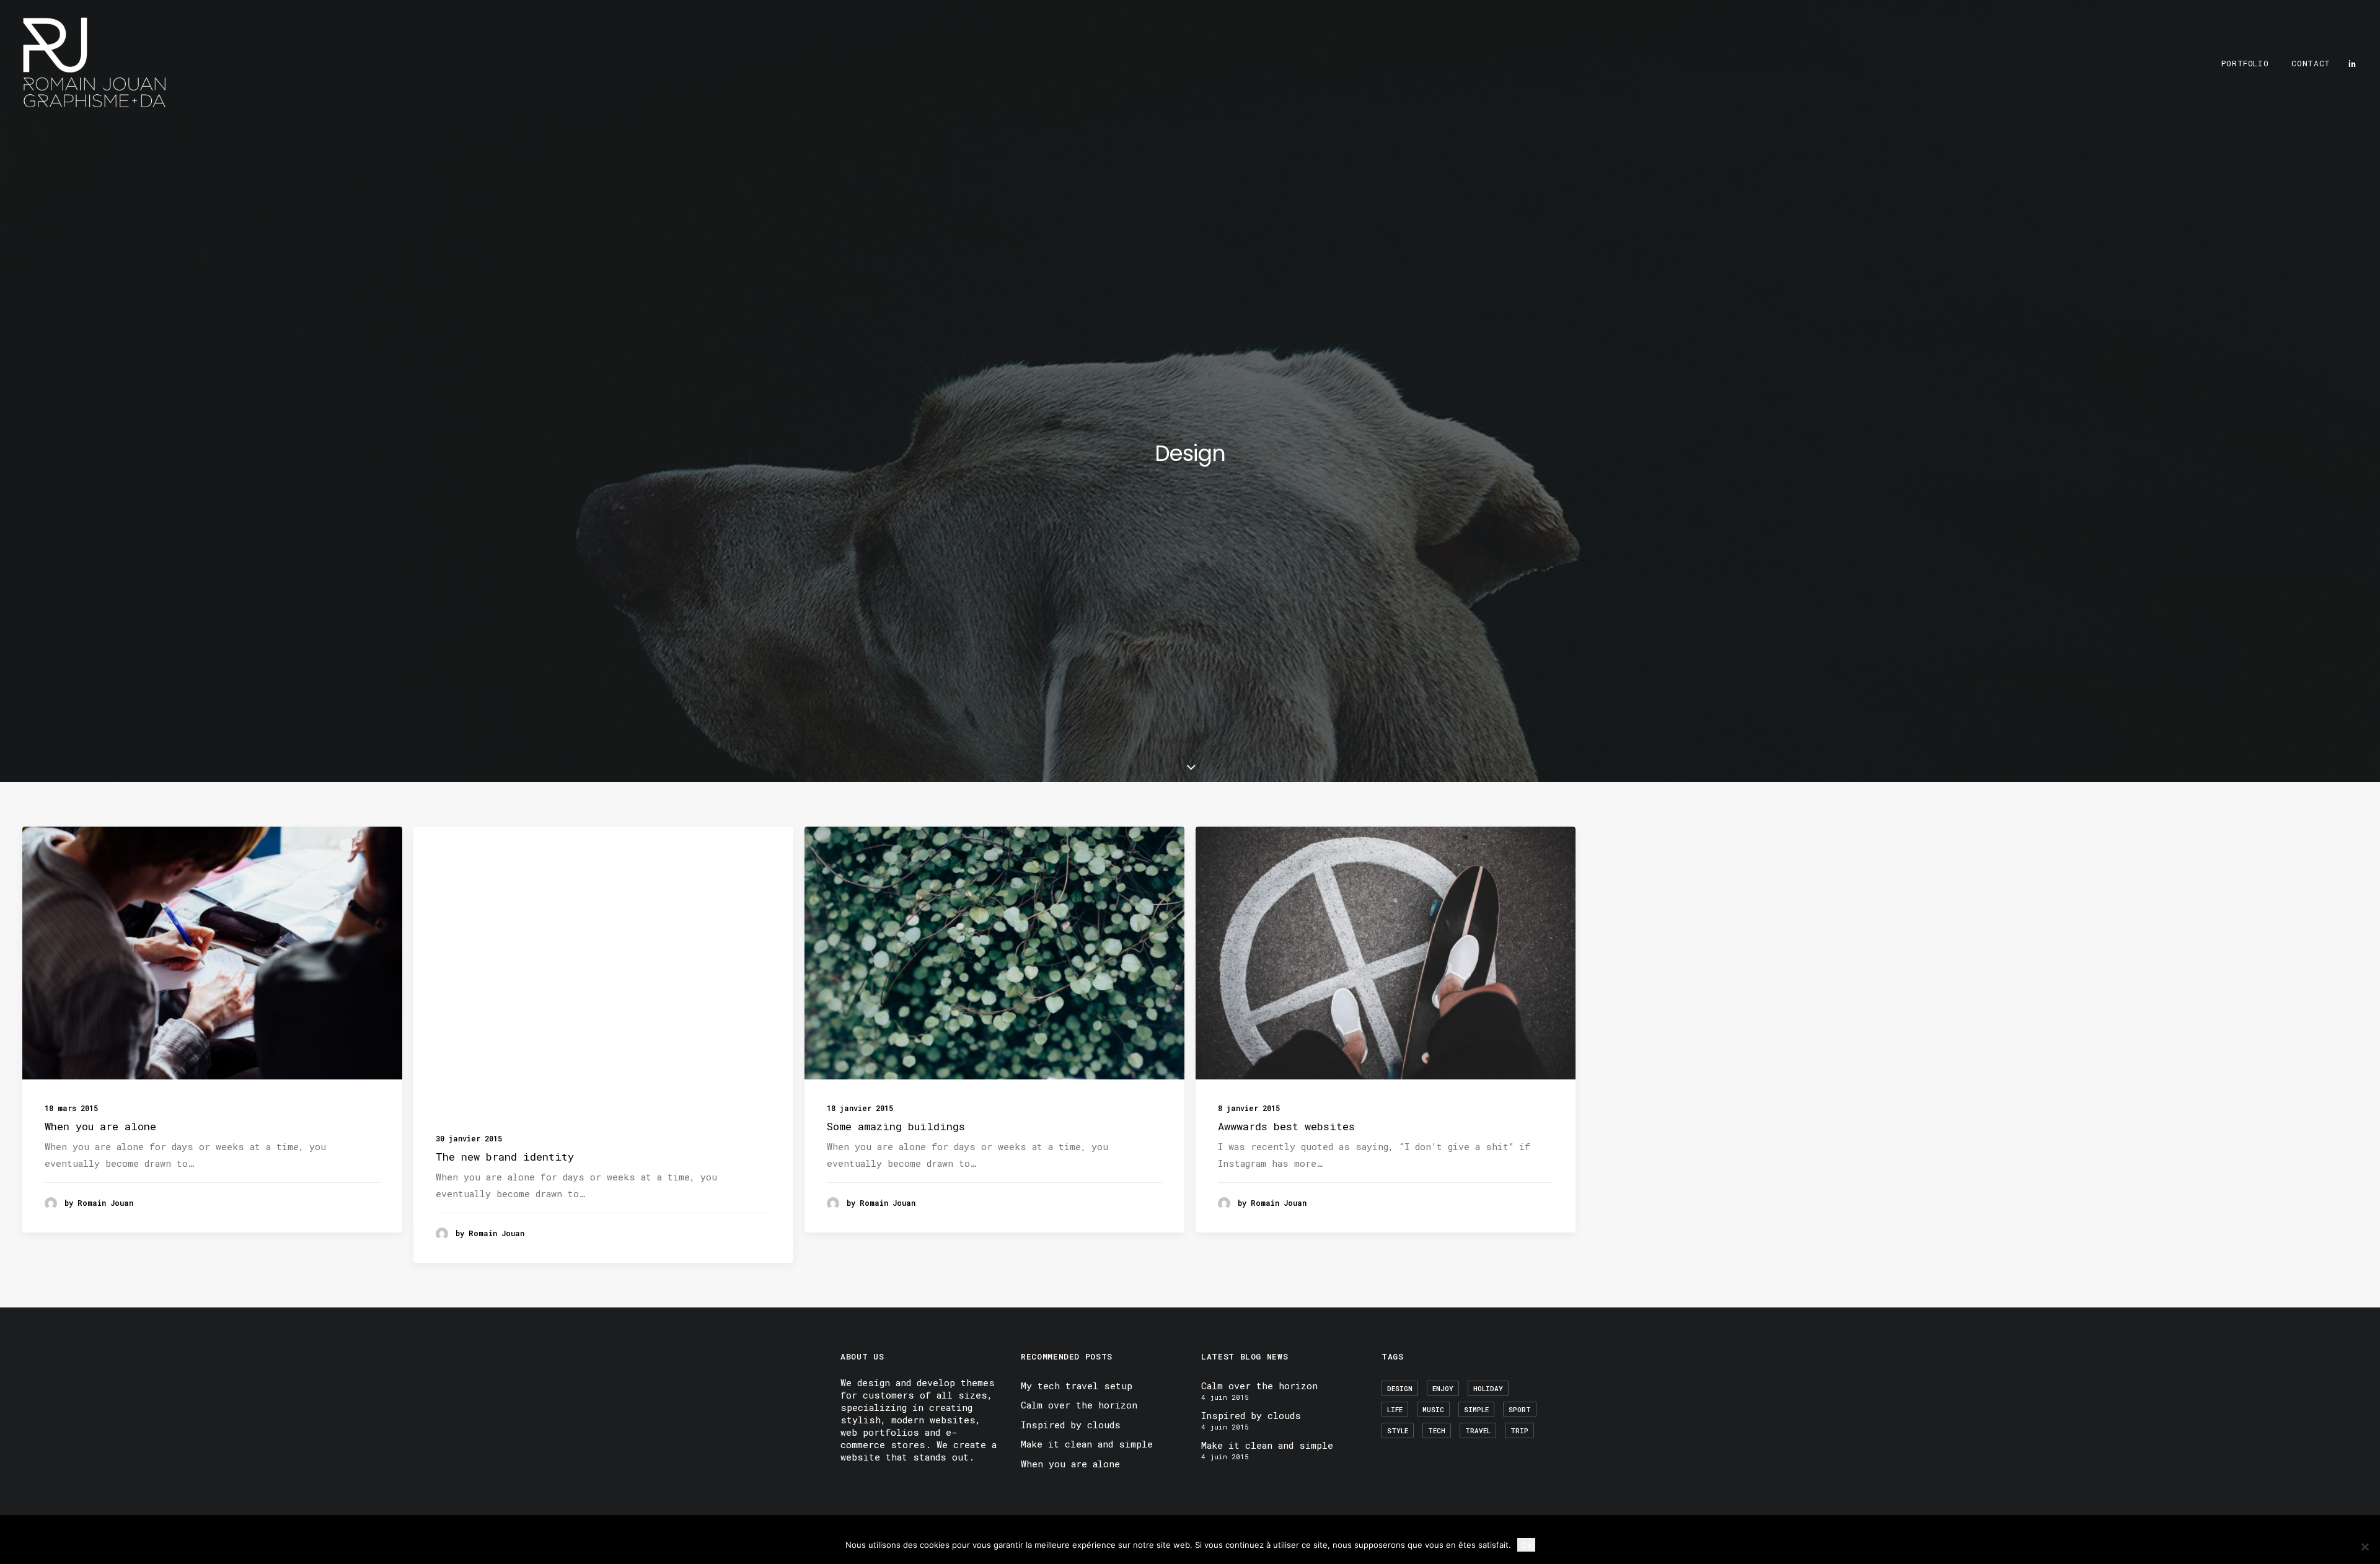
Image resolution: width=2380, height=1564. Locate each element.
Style (1398, 1430)
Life (1395, 1409)
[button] (2352, 63)
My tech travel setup (1077, 1386)
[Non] (2365, 1547)
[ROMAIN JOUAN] (95, 63)
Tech (1437, 1430)
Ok (1526, 1545)
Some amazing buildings (896, 1126)
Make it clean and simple (1087, 1444)
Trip (1519, 1430)
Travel (1478, 1430)
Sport (1520, 1409)
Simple (1476, 1409)
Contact (2311, 63)
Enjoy (1443, 1388)
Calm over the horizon (1079, 1405)
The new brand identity (505, 1157)
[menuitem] (2245, 63)
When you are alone (100, 1126)
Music (1433, 1409)
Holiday (1488, 1388)
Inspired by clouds (1071, 1425)
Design (1400, 1388)
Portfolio (2245, 63)
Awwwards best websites (1286, 1126)
